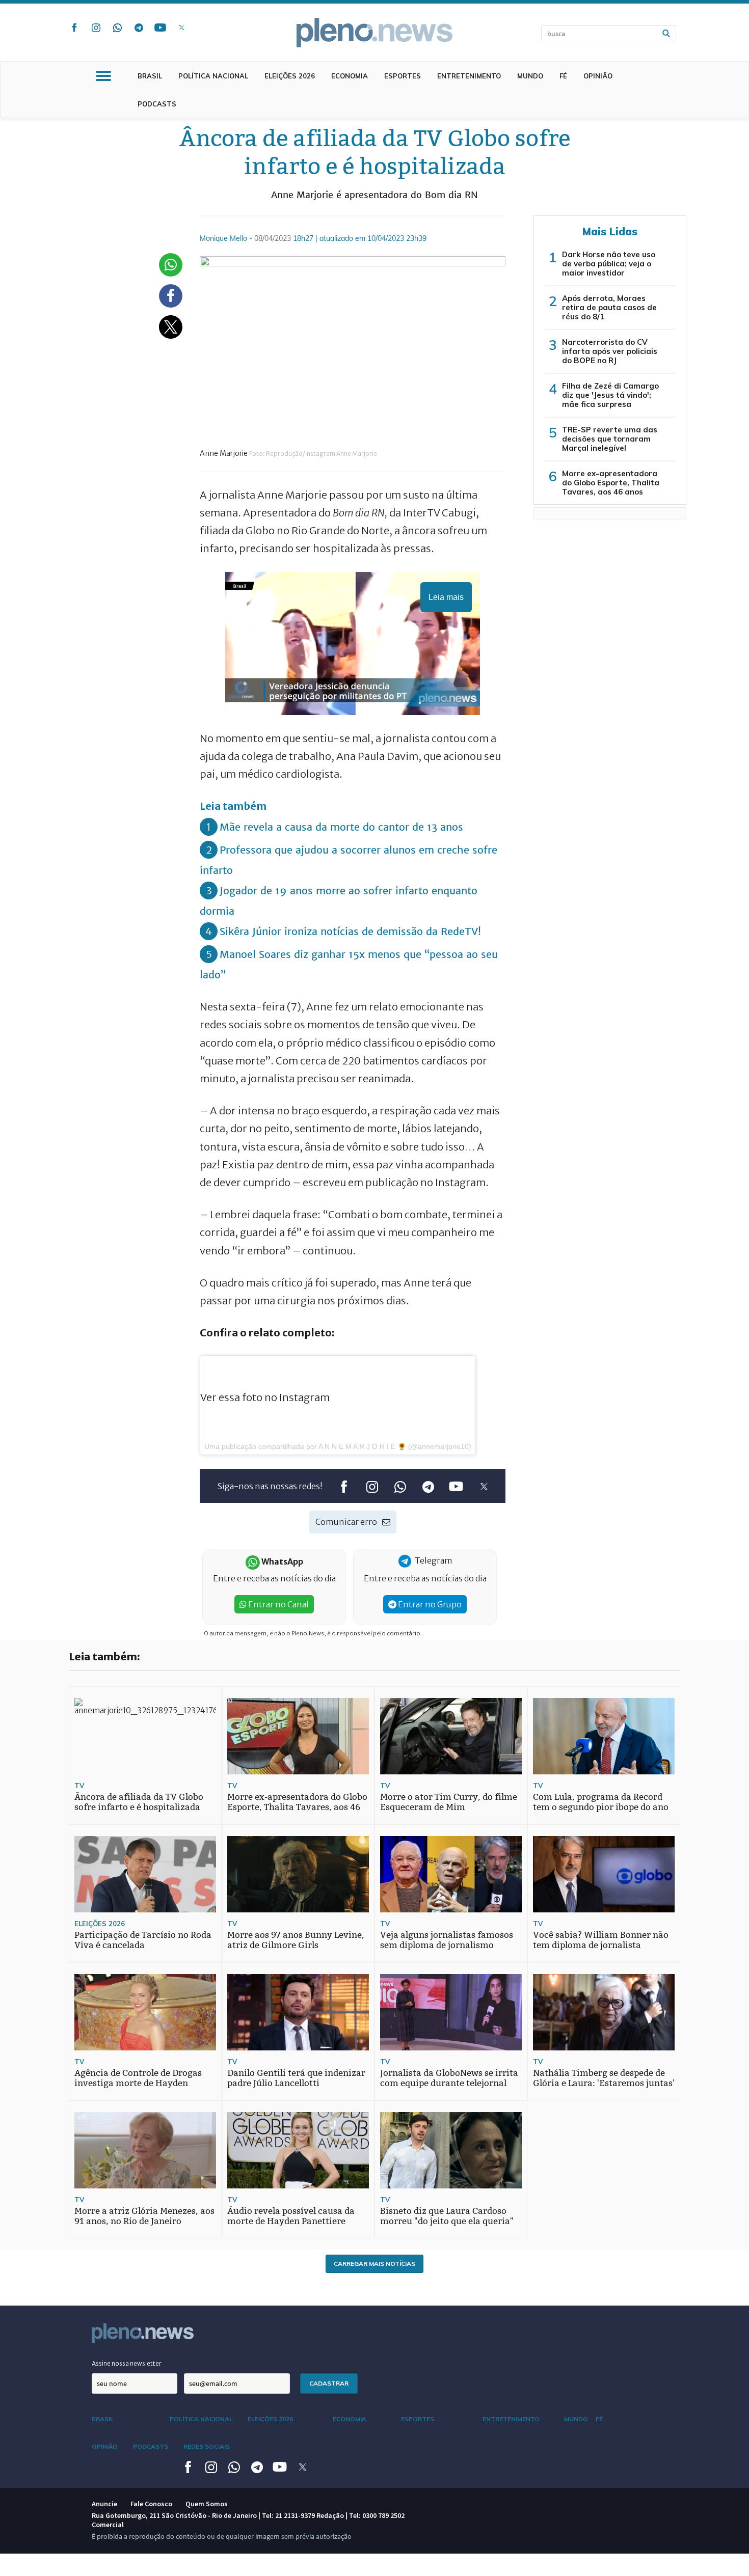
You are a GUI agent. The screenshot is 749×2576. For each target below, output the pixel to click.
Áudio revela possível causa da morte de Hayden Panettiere (291, 2216)
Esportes (403, 76)
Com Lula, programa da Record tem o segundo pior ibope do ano (601, 1802)
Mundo (530, 76)
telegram (139, 28)
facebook (74, 28)
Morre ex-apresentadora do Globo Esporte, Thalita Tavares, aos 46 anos (611, 483)
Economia (350, 76)
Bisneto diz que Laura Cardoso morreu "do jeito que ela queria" (447, 2216)
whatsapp (117, 28)
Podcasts (157, 104)
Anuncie (104, 2504)
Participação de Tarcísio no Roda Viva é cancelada (143, 1940)
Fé (563, 76)
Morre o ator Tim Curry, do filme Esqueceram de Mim (449, 1802)
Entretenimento (469, 76)
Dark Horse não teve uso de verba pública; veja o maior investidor (609, 264)
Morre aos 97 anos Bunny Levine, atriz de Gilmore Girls (296, 1940)
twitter (181, 28)
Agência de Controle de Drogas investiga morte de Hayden (138, 2078)
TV (79, 1786)
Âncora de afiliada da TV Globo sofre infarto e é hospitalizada (139, 1802)
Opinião (598, 76)
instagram (96, 28)
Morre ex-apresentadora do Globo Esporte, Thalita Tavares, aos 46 (297, 1802)
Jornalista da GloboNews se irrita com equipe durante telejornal (449, 2078)
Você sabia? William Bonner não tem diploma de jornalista (601, 1940)
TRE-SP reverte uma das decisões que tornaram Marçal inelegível (610, 439)
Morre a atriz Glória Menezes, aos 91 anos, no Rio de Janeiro (144, 2216)
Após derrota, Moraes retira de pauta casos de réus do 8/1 (609, 307)
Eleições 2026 (290, 76)
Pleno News (374, 33)
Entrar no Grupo (429, 1604)
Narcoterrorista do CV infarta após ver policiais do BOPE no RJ (610, 351)
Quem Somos (207, 2504)
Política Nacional (213, 76)
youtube (160, 28)
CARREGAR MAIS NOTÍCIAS (374, 2264)
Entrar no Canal (278, 1604)
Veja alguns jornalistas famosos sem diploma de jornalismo (447, 1940)
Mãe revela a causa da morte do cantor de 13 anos (341, 827)
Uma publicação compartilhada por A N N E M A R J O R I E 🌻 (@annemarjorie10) (338, 1446)
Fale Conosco (151, 2504)
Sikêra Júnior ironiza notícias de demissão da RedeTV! (350, 931)
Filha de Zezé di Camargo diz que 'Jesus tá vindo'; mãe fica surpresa (610, 395)
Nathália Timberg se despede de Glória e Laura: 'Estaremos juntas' (604, 2078)
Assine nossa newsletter (127, 2363)
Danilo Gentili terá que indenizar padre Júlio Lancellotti (296, 2078)
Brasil (150, 76)
